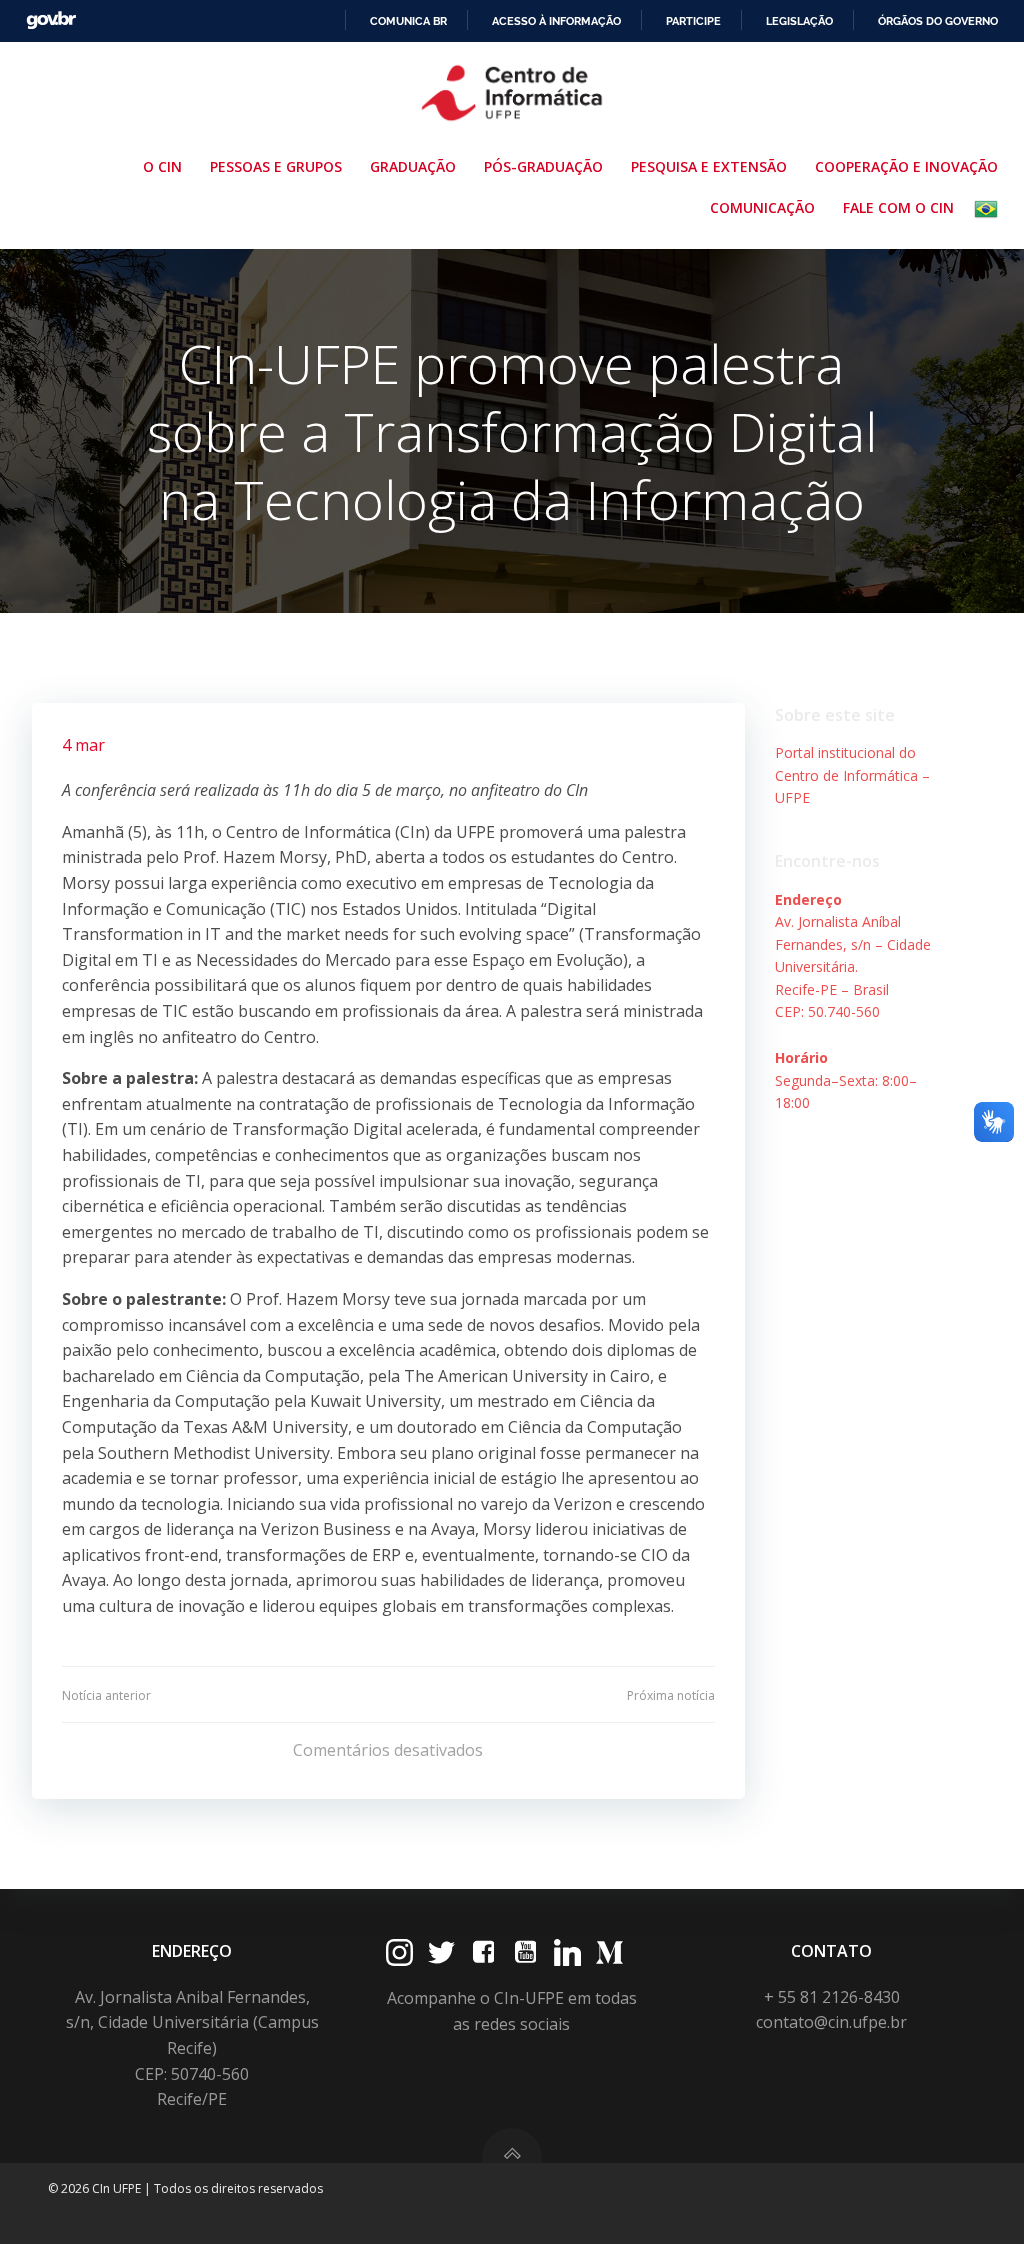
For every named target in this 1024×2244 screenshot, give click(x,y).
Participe (693, 21)
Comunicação (762, 207)
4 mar (83, 745)
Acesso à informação (556, 21)
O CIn (162, 166)
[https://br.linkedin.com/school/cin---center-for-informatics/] (567, 1952)
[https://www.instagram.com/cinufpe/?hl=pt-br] (399, 1952)
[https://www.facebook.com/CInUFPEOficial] (483, 1952)
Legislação (799, 21)
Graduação (413, 166)
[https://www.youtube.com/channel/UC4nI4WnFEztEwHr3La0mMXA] (525, 1952)
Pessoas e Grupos (276, 166)
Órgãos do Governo (938, 21)
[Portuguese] (990, 209)
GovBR (51, 20)
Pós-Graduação (543, 166)
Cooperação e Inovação (906, 166)
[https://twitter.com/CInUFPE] (441, 1952)
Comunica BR (408, 21)
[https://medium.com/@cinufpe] (609, 1952)
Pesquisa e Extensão (709, 166)
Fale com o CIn (898, 207)
